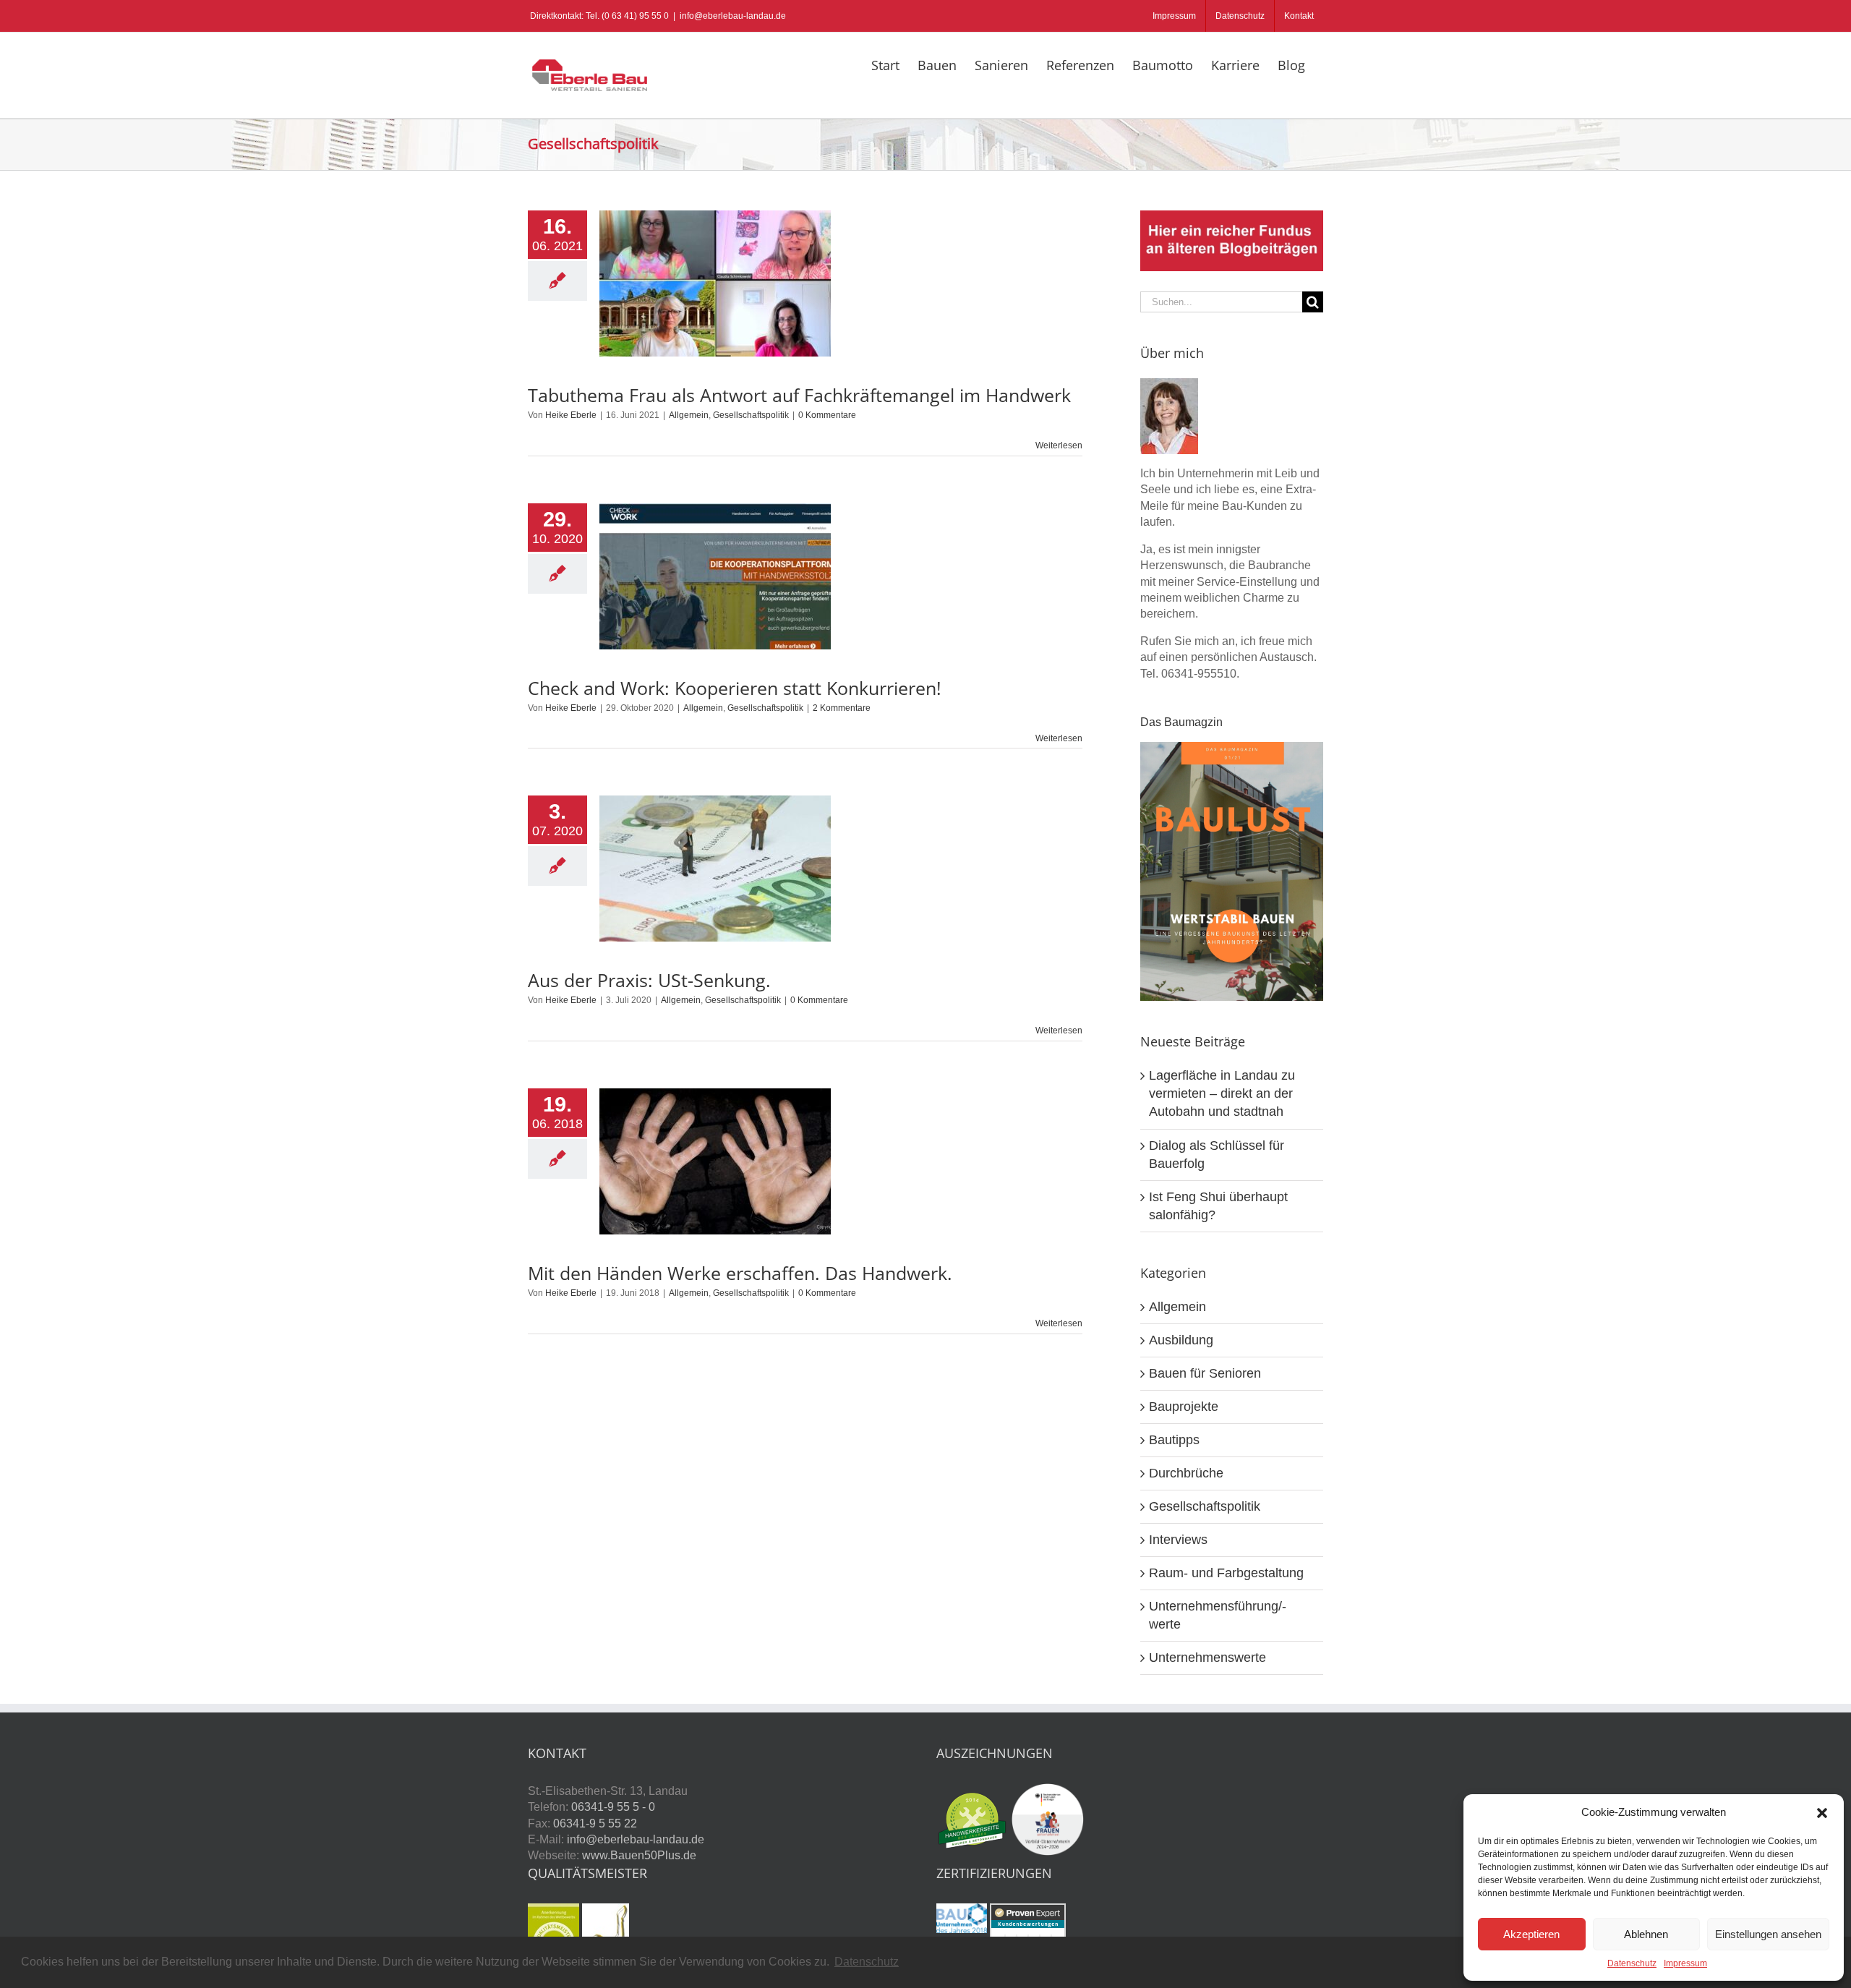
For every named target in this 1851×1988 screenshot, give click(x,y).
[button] (1822, 1813)
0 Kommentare (827, 415)
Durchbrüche (1186, 1473)
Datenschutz (1632, 1963)
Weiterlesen (1059, 445)
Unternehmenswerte (1207, 1658)
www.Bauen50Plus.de (639, 1855)
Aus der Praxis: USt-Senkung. (649, 980)
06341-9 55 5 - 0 (613, 1807)
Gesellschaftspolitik (751, 415)
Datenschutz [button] (867, 1962)
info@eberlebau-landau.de (733, 16)
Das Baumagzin (1181, 722)
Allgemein (689, 415)
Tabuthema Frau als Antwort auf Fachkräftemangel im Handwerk (799, 395)
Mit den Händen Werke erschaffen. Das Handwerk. (740, 1273)
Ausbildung (1181, 1340)
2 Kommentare (842, 708)
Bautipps (1174, 1440)
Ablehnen (1646, 1934)
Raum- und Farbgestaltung (1226, 1573)
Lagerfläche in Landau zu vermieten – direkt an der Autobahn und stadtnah (1222, 1093)
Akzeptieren (1531, 1934)
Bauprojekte (1184, 1407)
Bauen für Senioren (1205, 1373)
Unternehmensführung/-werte (1218, 1615)
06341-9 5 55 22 (595, 1823)
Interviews (1178, 1540)
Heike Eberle (571, 415)
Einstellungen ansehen (1768, 1934)
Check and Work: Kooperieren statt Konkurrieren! (735, 688)
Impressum (1685, 1963)
